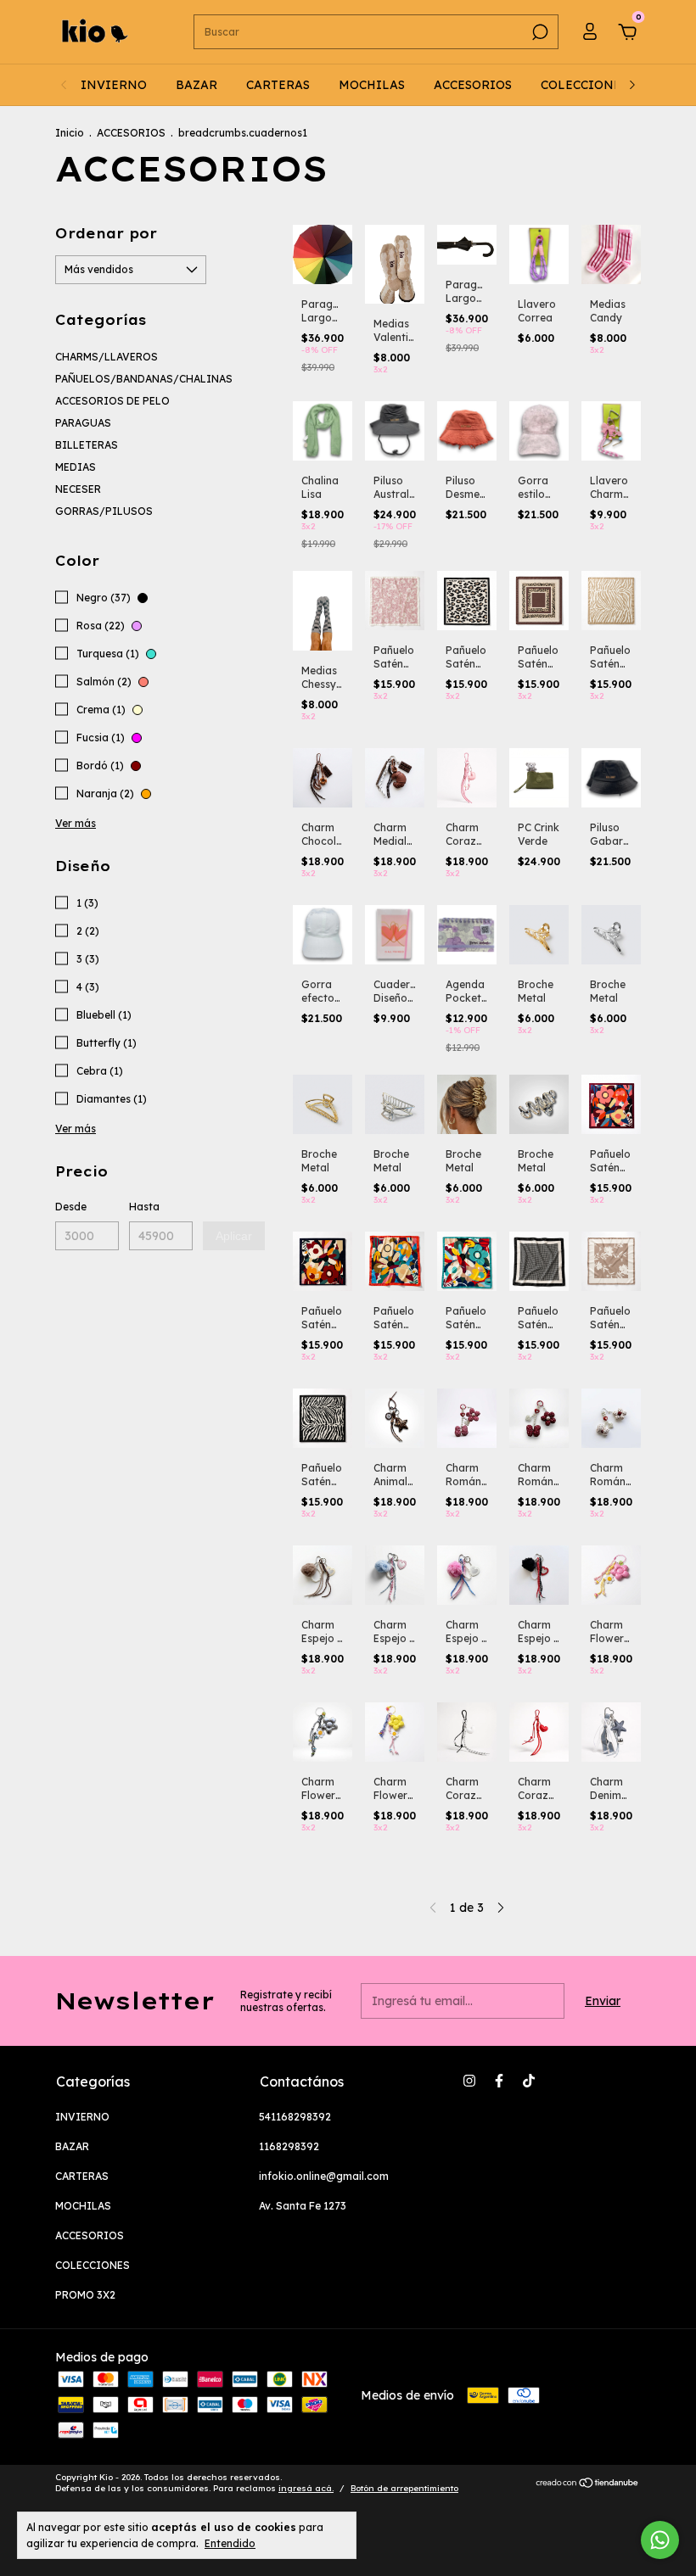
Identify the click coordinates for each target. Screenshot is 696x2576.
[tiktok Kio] (529, 2081)
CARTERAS (278, 85)
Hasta (144, 1207)
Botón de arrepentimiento (404, 2488)
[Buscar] (539, 32)
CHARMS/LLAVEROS (107, 357)
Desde (71, 1207)
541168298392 (295, 2117)
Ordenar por (106, 233)
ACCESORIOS (473, 85)
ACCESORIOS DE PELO (112, 401)
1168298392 (289, 2146)
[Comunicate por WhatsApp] (660, 2540)
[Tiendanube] (588, 2484)
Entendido (230, 2543)
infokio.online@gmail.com (324, 2176)
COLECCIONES (584, 85)
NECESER (78, 489)
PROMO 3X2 (85, 2295)
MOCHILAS (372, 85)
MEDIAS (76, 467)
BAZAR (196, 85)
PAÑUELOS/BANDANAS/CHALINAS (144, 379)
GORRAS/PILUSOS (104, 511)
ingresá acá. (306, 2488)
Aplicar (234, 1236)
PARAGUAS (83, 423)
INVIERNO (114, 85)
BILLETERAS (87, 445)
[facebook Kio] (499, 2081)
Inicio (70, 133)
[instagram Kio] (469, 2081)
